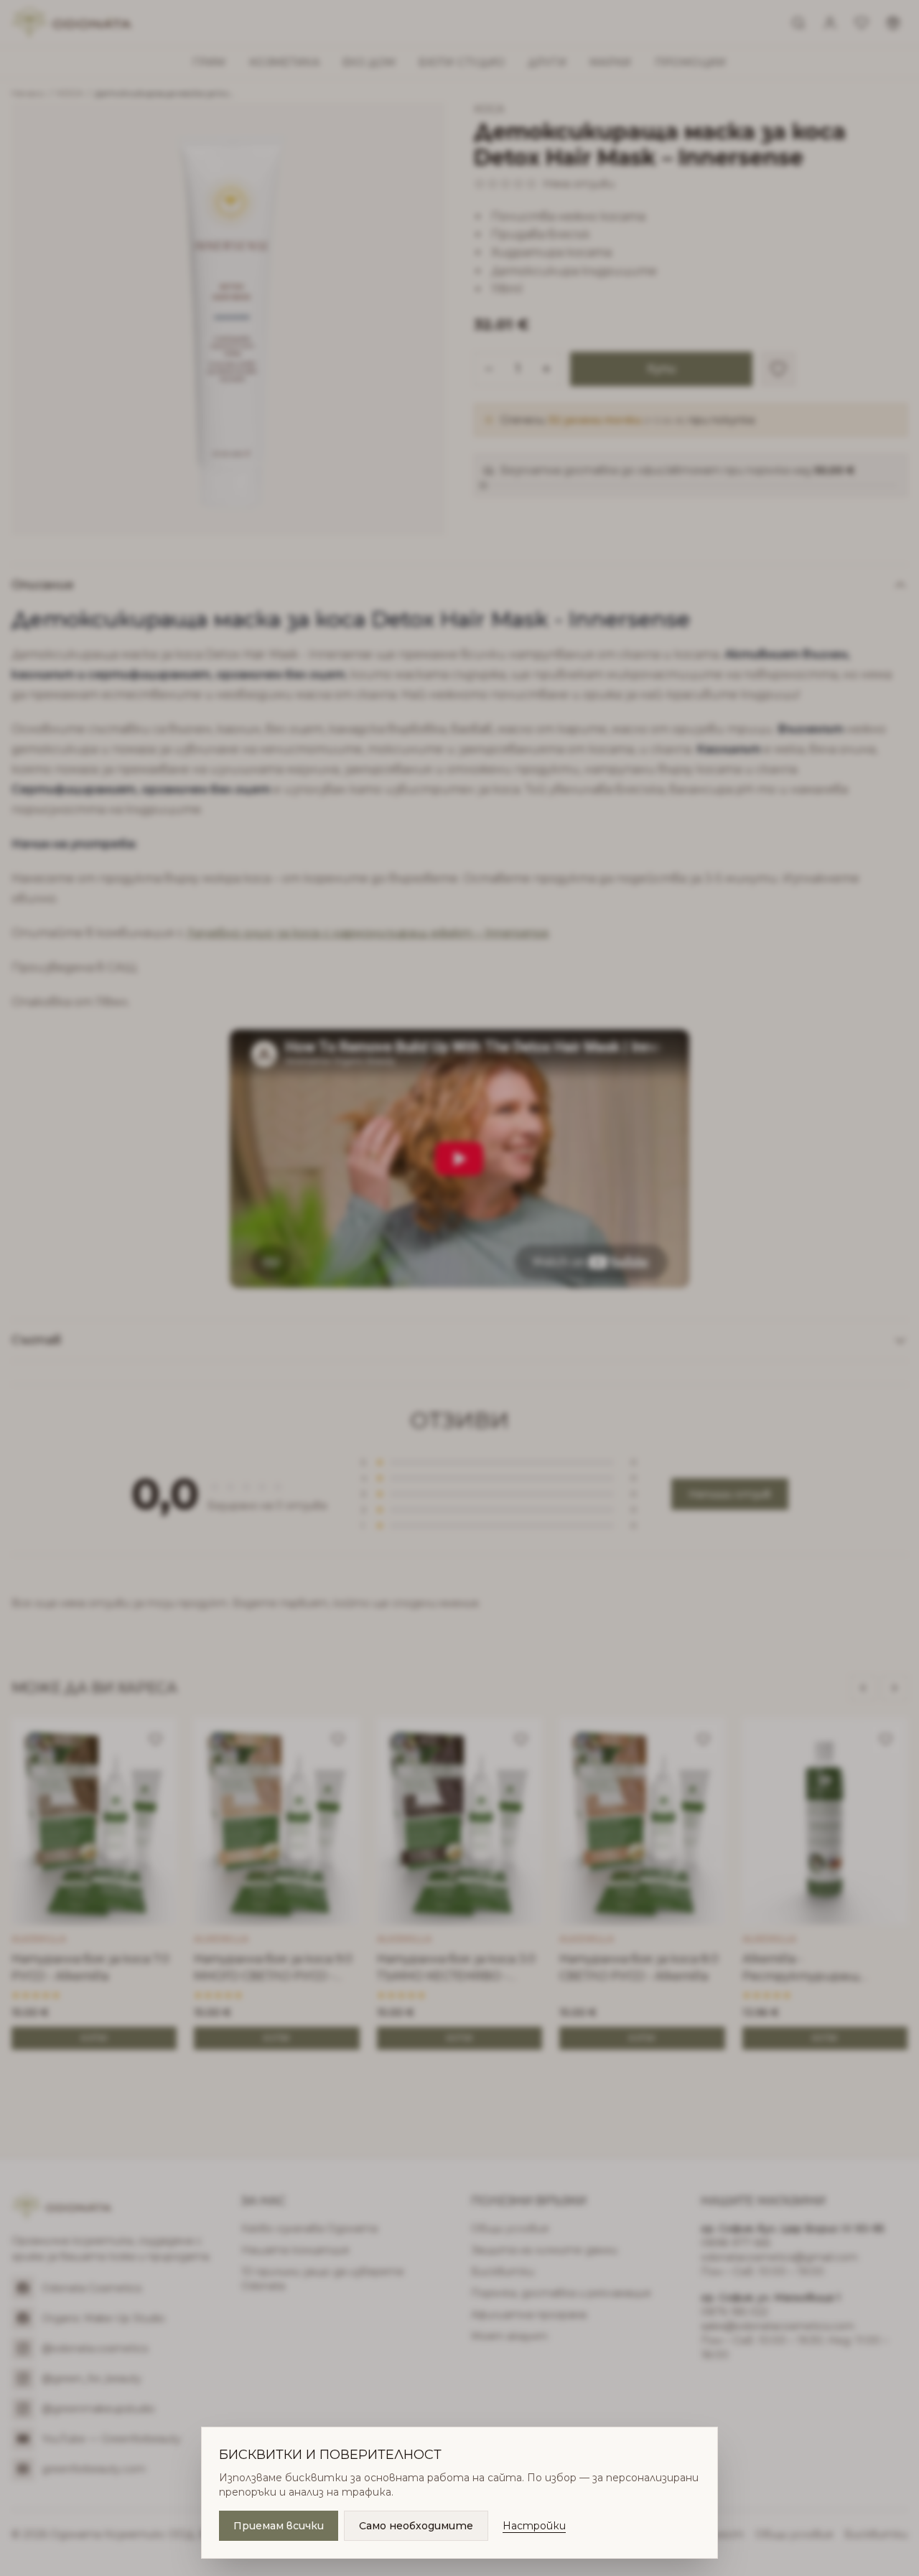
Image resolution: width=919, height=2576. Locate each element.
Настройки (534, 2526)
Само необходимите (416, 2526)
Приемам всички (279, 2526)
